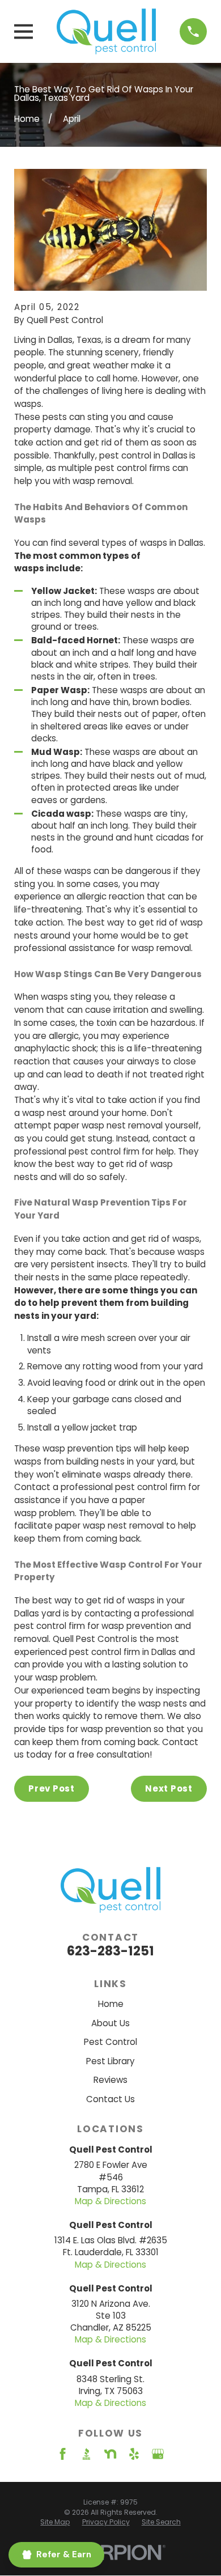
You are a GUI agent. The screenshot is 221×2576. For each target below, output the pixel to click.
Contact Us (110, 2099)
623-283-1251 (110, 1951)
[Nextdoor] (110, 2454)
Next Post (169, 1788)
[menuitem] (55, 2522)
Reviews (110, 2080)
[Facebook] (63, 2454)
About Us (110, 2023)
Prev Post (52, 1788)
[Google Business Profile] (158, 2454)
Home (111, 2004)
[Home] (106, 31)
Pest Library (110, 2061)
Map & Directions (110, 2201)
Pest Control (110, 2042)
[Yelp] (134, 2454)
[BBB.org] (86, 2454)
